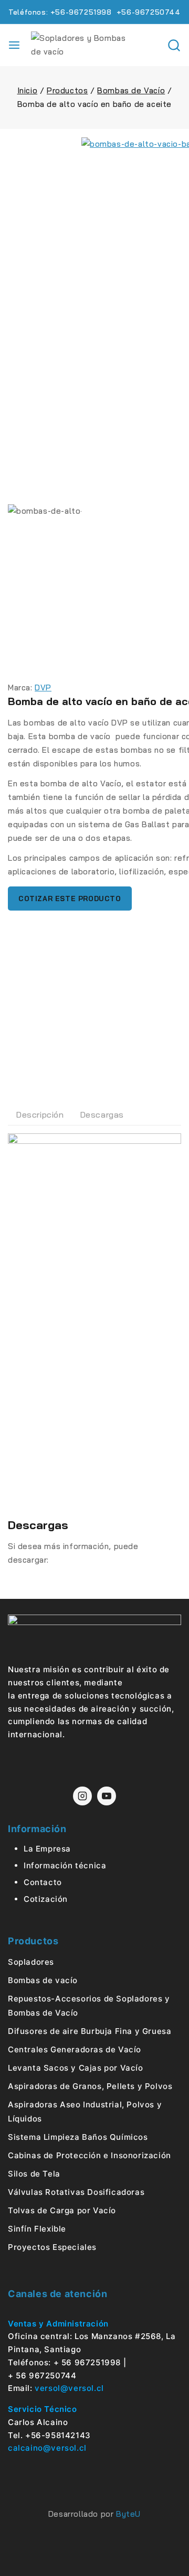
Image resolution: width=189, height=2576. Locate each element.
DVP (43, 688)
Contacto (43, 1882)
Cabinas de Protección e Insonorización (90, 2155)
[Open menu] (14, 45)
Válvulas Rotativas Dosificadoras (76, 2192)
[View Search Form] (174, 45)
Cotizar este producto (70, 899)
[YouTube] (107, 1796)
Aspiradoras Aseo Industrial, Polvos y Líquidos (85, 2112)
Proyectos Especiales (52, 2247)
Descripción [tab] (40, 1114)
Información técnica (65, 1865)
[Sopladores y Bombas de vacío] (83, 45)
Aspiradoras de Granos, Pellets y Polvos (90, 2086)
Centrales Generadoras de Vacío (75, 2049)
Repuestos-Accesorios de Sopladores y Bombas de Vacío (89, 2006)
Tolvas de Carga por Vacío (62, 2210)
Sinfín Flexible (37, 2229)
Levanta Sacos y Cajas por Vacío (76, 2068)
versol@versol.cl (69, 2388)
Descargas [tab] (102, 1114)
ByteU (128, 2514)
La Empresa (47, 1849)
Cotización (46, 1899)
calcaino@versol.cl (47, 2448)
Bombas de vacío (43, 1980)
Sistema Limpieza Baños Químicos (78, 2137)
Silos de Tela (34, 2174)
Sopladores (31, 1962)
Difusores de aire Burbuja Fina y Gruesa (90, 2031)
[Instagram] (82, 1796)
